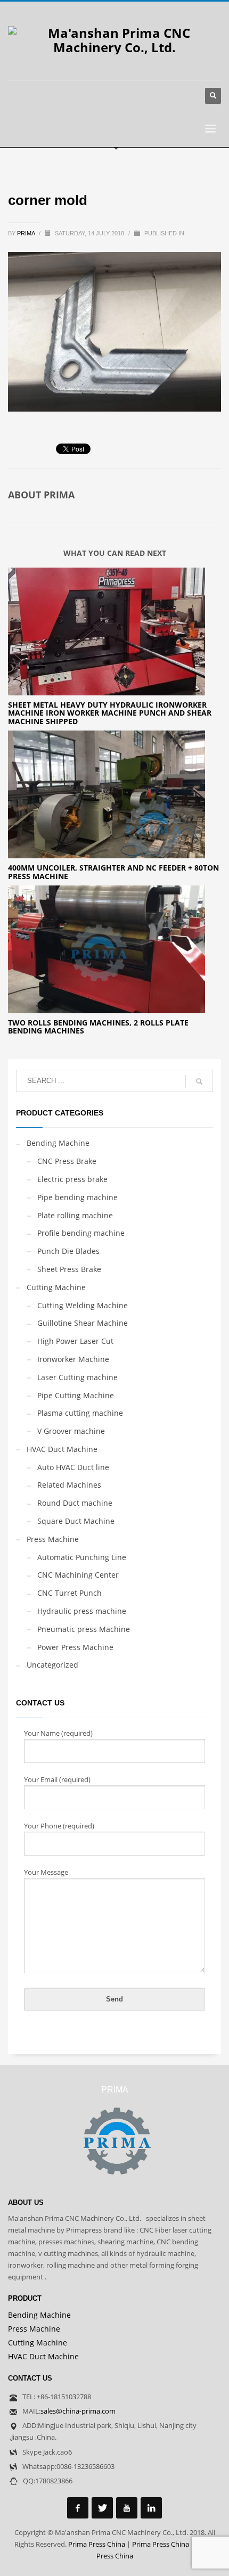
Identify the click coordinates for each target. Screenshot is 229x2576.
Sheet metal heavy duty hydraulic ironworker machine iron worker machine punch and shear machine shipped (110, 713)
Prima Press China (97, 2544)
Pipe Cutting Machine (76, 1395)
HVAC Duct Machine (62, 1449)
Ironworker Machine (73, 1359)
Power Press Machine (75, 1647)
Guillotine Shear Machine (83, 1323)
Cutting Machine (56, 1287)
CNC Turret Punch (69, 1593)
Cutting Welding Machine (83, 1305)
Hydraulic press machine (82, 1611)
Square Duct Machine (76, 1521)
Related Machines (69, 1485)
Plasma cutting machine (80, 1413)
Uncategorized (52, 1665)
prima (27, 233)
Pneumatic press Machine (84, 1629)
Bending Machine (58, 1143)
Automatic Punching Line (82, 1557)
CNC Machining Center (78, 1575)
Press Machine (53, 1539)
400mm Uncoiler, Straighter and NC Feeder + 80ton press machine (113, 872)
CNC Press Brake (67, 1161)
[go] (199, 1081)
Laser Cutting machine (77, 1377)
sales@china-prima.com (78, 2411)
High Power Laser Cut (75, 1341)
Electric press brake (72, 1179)
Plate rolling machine (75, 1215)
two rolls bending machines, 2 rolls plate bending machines (98, 1027)
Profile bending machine (81, 1233)
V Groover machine (71, 1431)
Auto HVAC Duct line (73, 1467)
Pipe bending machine (77, 1197)
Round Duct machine (75, 1503)
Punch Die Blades (68, 1251)
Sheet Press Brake (69, 1269)
